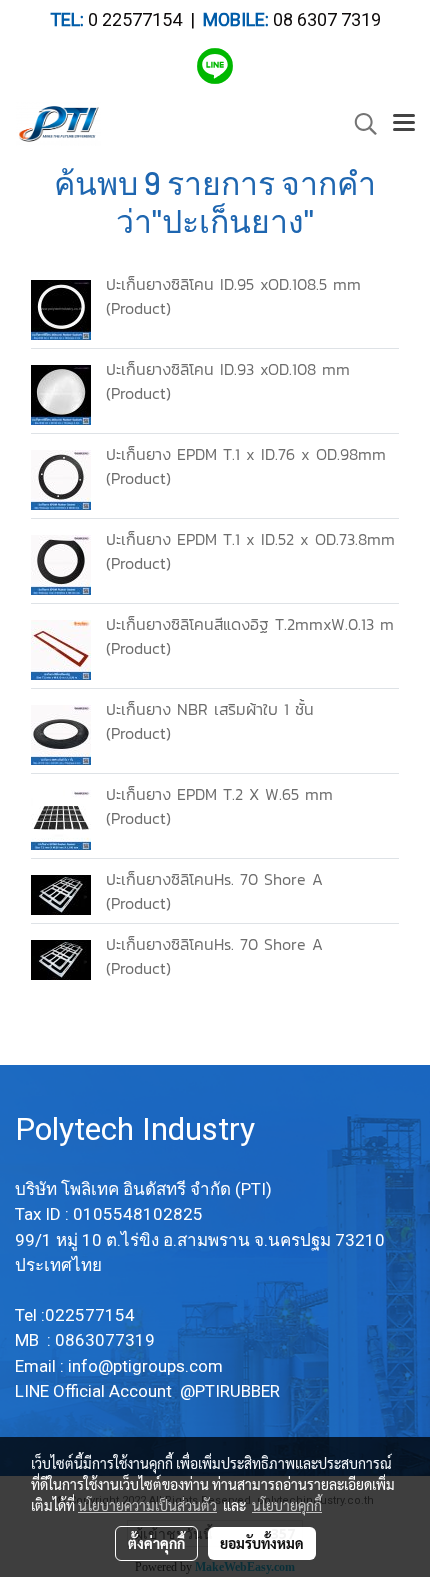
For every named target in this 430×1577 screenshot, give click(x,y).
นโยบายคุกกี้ (287, 1505)
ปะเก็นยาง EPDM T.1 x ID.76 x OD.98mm (246, 454)
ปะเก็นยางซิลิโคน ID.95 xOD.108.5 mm (233, 284)
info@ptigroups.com (147, 1366)
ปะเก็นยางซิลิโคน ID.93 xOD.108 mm (228, 369)
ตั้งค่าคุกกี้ (156, 1543)
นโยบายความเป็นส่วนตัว (147, 1505)
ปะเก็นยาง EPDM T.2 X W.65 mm (219, 794)
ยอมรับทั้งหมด (262, 1543)
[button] (359, 124)
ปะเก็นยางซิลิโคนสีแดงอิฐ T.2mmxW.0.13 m (250, 624)
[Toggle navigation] (404, 124)
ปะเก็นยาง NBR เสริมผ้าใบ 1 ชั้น (210, 709)
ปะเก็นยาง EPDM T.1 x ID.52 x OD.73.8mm (250, 539)
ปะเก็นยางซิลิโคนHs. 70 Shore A (214, 879)
